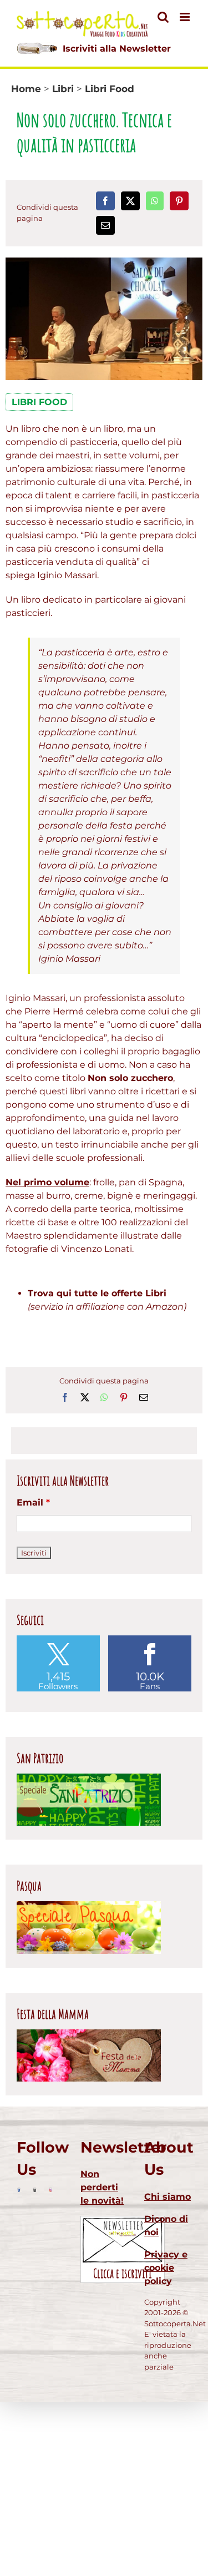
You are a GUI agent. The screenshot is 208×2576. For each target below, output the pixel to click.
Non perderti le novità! (102, 2187)
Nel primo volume (47, 1182)
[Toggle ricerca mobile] (163, 17)
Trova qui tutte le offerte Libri (97, 1293)
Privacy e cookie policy (166, 2268)
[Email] (105, 225)
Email (33, 1502)
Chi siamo (168, 2197)
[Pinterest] (179, 201)
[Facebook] (105, 201)
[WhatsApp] (155, 201)
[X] (130, 201)
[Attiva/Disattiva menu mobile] (186, 17)
